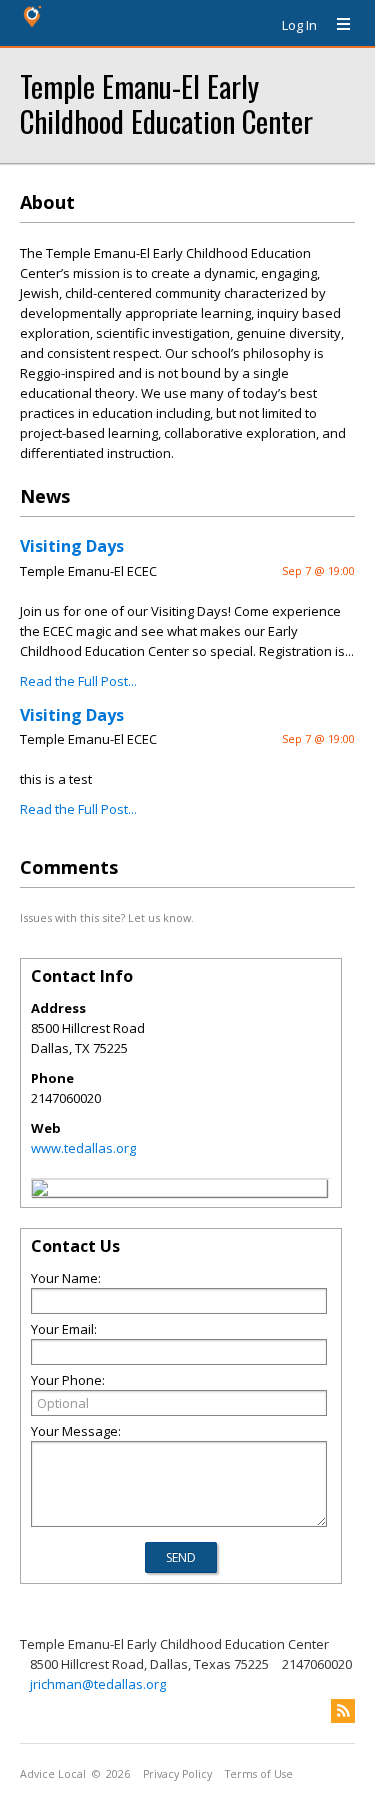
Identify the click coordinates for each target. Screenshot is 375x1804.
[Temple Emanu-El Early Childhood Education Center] (40, 1191)
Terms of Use (259, 1774)
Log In (299, 25)
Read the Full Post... (78, 681)
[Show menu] (336, 25)
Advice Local (53, 1774)
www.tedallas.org (83, 1148)
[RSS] (343, 1711)
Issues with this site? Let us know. (107, 917)
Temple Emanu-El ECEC (88, 571)
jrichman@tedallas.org (98, 1684)
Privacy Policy (177, 1774)
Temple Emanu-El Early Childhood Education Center (166, 103)
